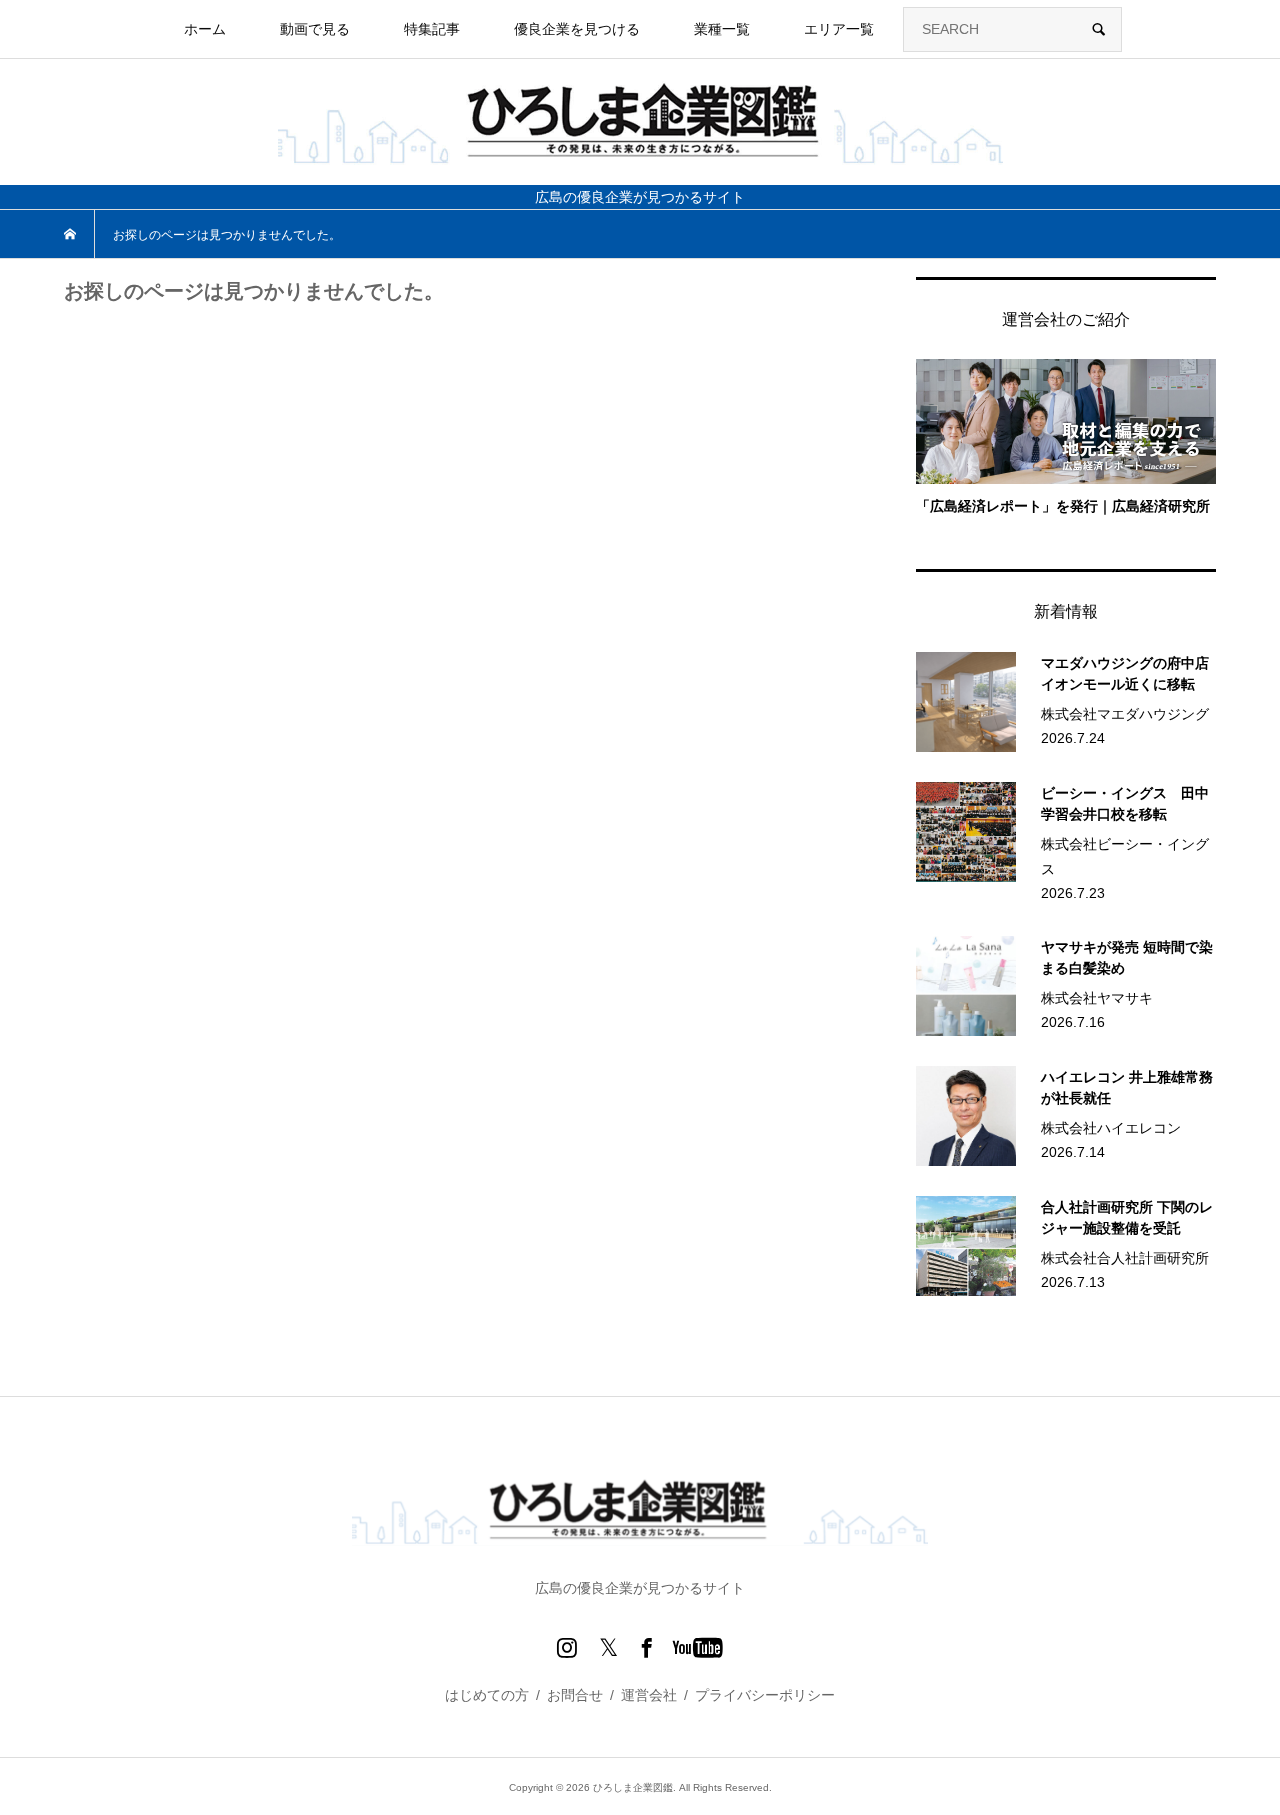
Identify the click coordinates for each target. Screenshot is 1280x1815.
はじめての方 (487, 1695)
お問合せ (575, 1695)
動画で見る (315, 29)
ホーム (205, 29)
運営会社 (649, 1695)
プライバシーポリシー (765, 1695)
